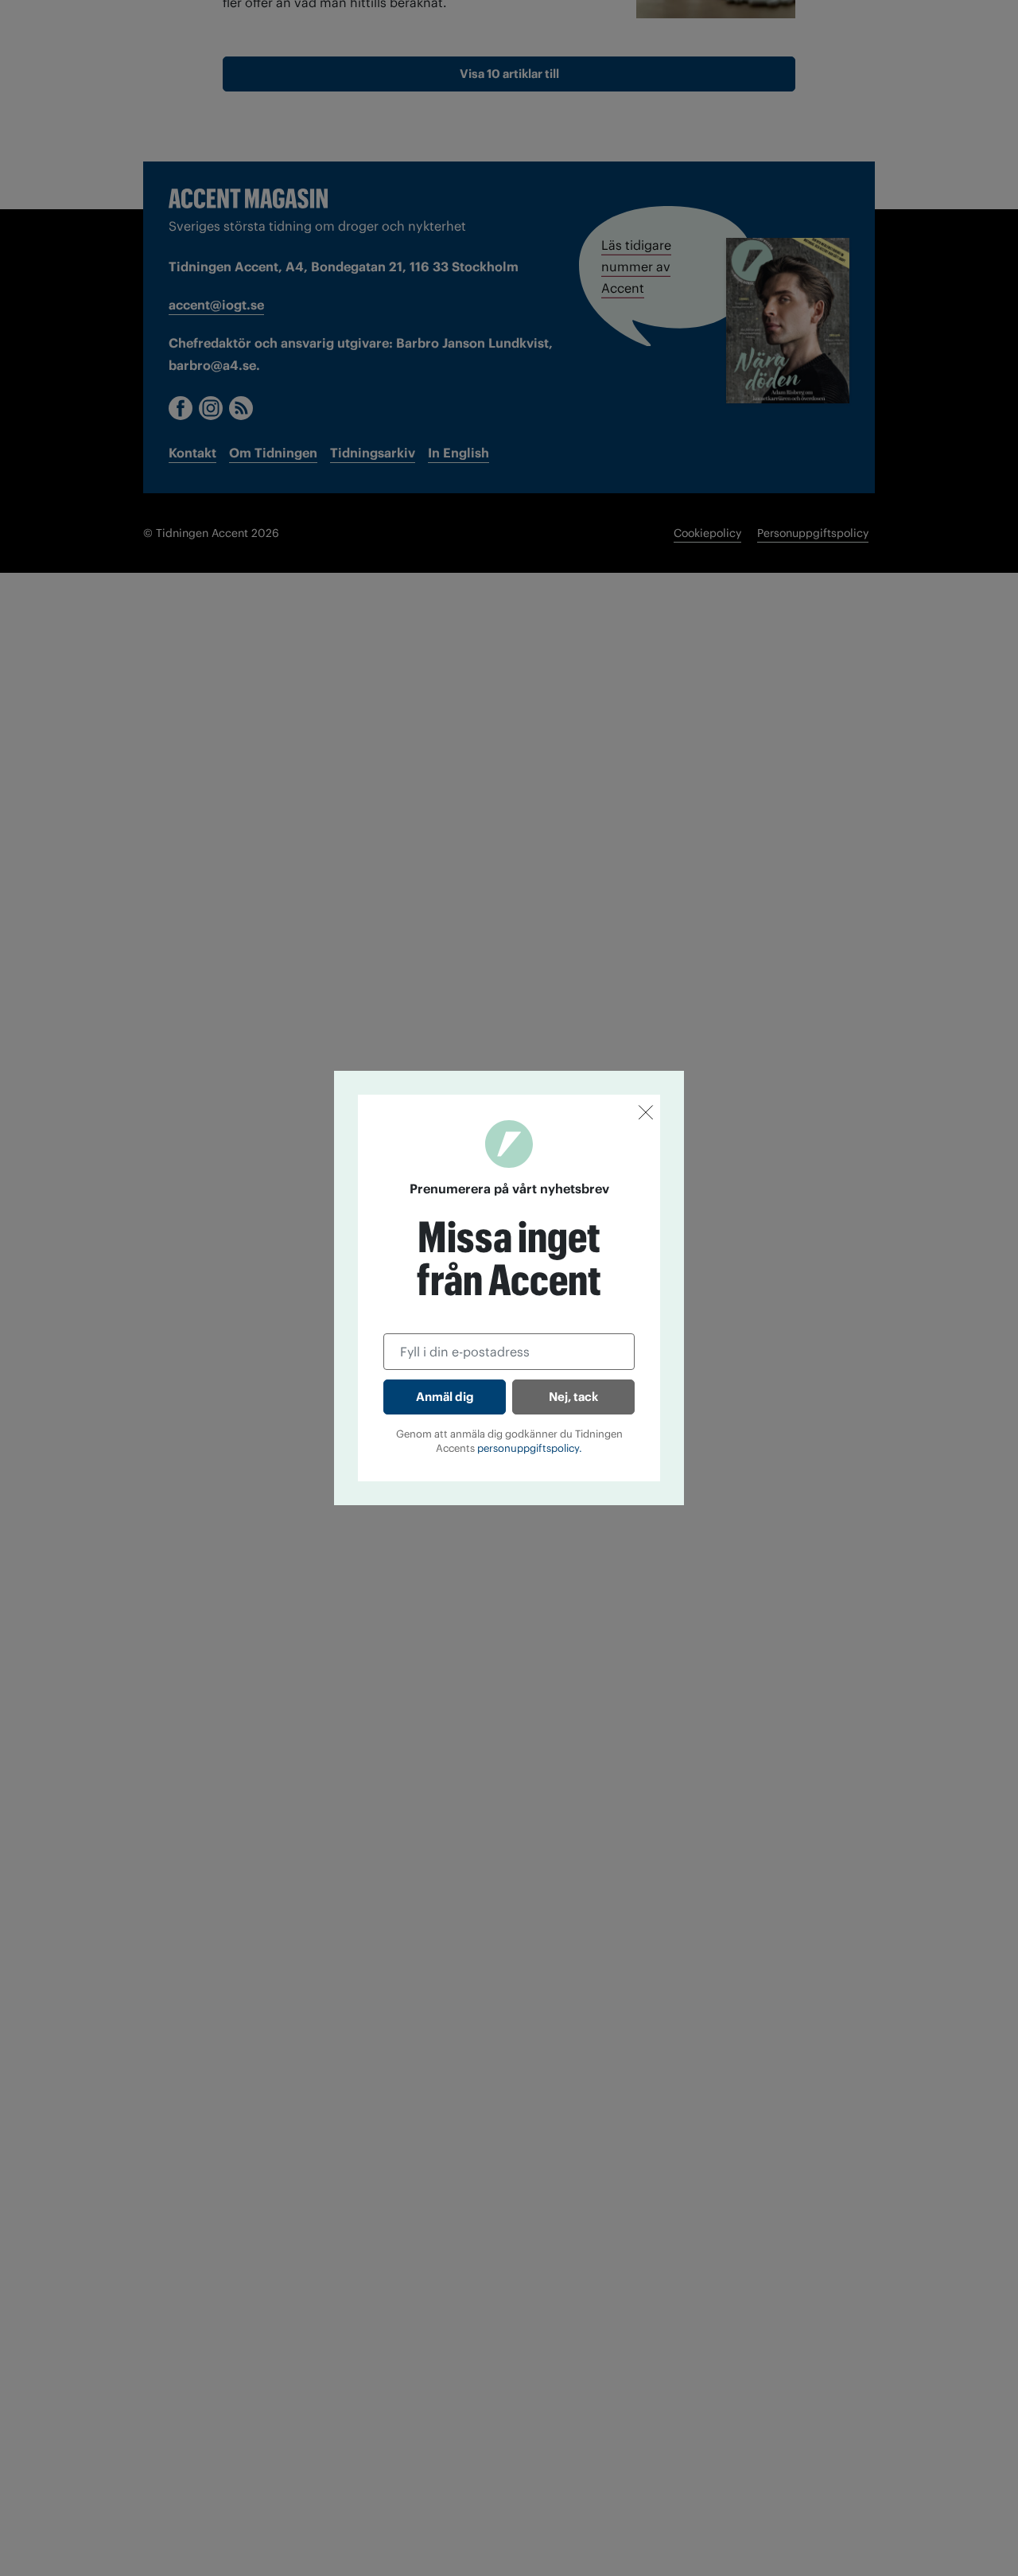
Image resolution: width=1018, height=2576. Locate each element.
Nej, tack (573, 1397)
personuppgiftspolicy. (530, 1448)
